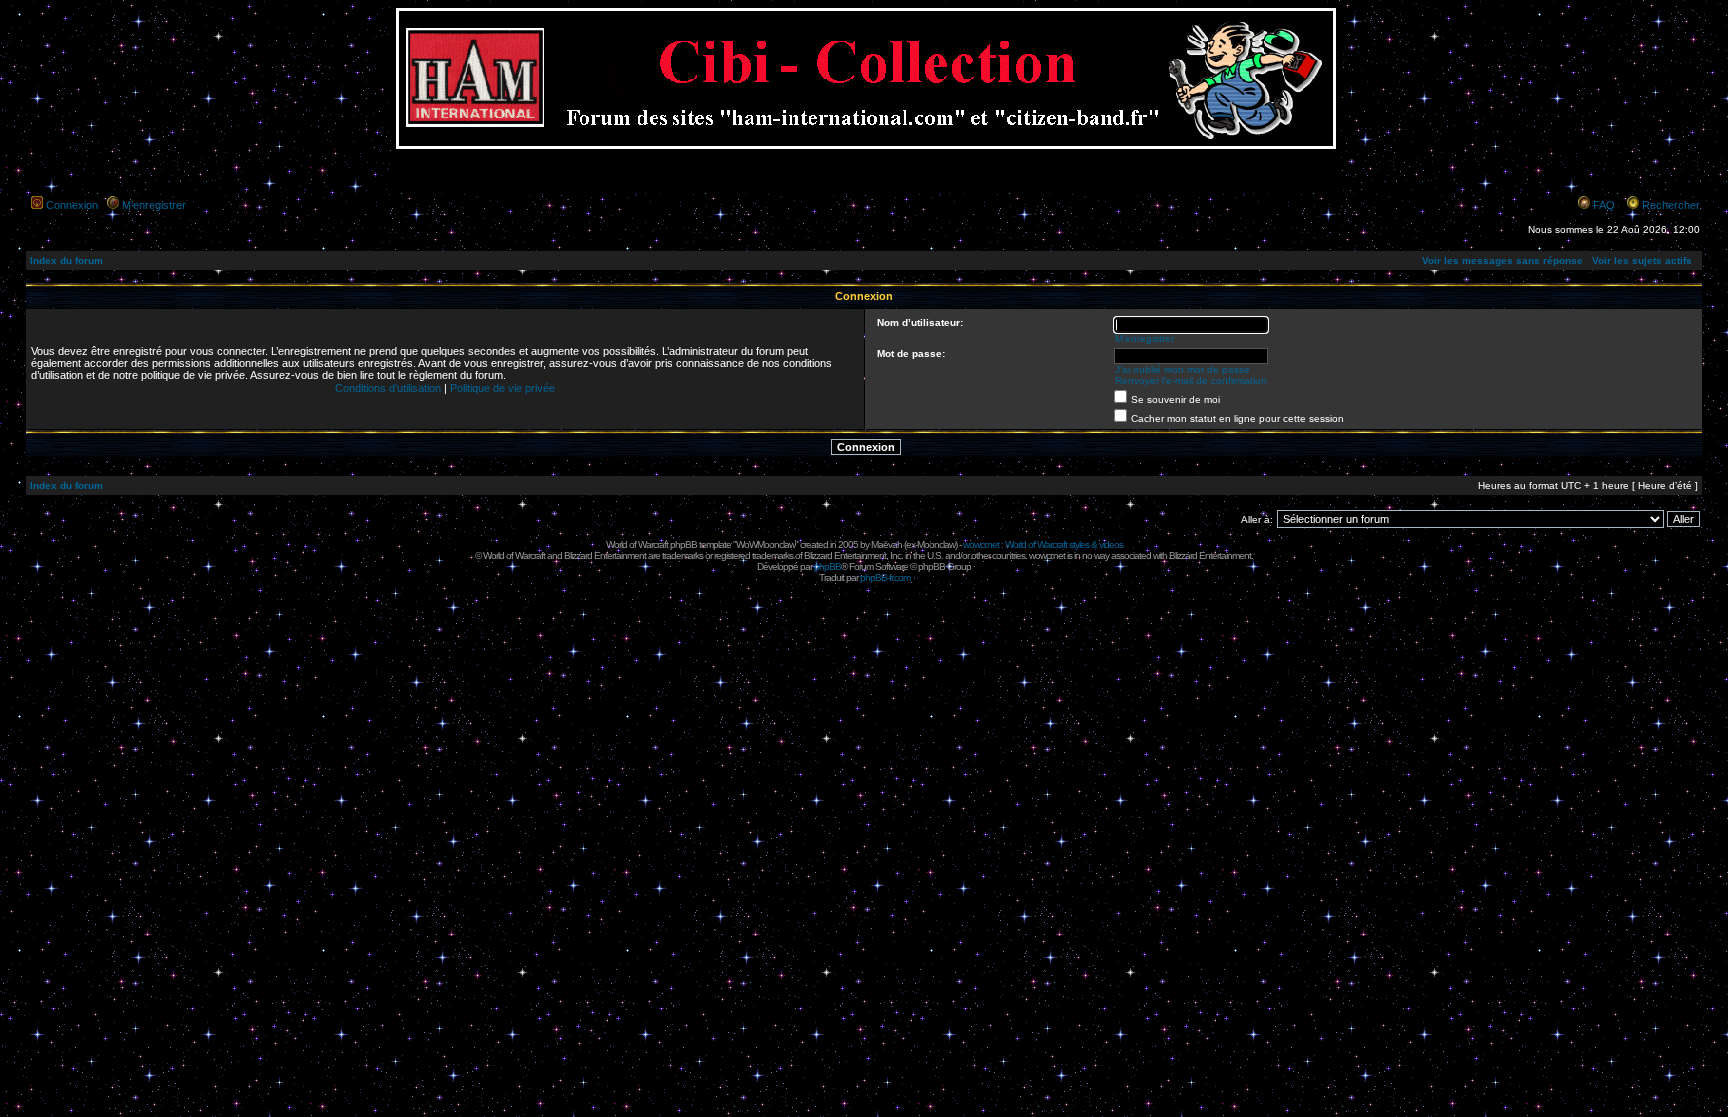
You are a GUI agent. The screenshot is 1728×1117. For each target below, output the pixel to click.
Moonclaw (936, 544)
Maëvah (886, 544)
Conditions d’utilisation (388, 388)
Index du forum (66, 260)
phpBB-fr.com (885, 577)
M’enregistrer (154, 205)
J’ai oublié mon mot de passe (1182, 369)
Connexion (72, 205)
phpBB (827, 566)
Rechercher (1671, 205)
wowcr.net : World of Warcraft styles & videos (1043, 544)
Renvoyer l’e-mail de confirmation (1191, 380)
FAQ (1604, 205)
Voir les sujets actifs (1642, 260)
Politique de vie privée (502, 388)
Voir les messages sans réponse (1502, 260)
